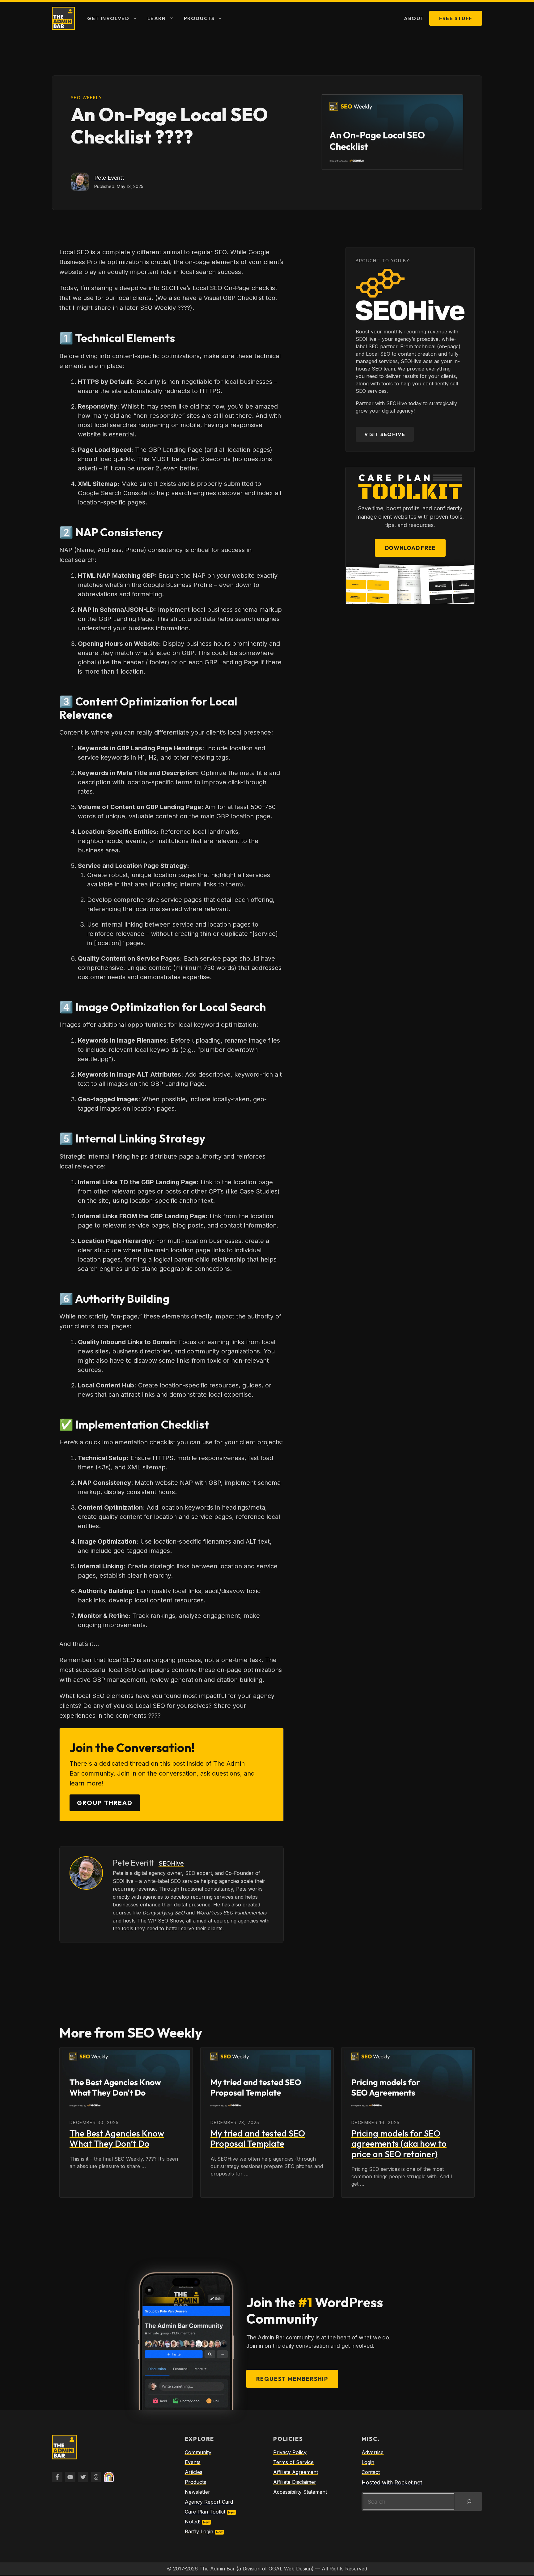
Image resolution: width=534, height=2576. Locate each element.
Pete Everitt (109, 178)
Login (368, 2462)
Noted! (193, 2522)
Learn (157, 18)
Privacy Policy (290, 2452)
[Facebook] (57, 2477)
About (414, 18)
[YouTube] (70, 2477)
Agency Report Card (209, 2502)
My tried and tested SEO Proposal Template (258, 2139)
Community (198, 2452)
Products (199, 18)
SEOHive (171, 1863)
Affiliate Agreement (296, 2472)
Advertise (373, 2452)
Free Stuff (456, 18)
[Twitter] (83, 2477)
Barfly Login (199, 2531)
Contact (371, 2472)
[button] (136, 18)
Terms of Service (293, 2462)
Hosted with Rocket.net (392, 2482)
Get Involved (108, 18)
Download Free (410, 548)
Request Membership (292, 2379)
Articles (194, 2472)
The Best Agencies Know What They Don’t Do (117, 2139)
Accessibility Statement (300, 2492)
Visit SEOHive (385, 434)
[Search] (469, 2501)
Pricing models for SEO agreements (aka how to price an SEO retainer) (399, 2144)
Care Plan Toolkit (205, 2512)
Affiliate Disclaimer (295, 2482)
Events (193, 2462)
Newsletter (197, 2492)
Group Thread (105, 1803)
